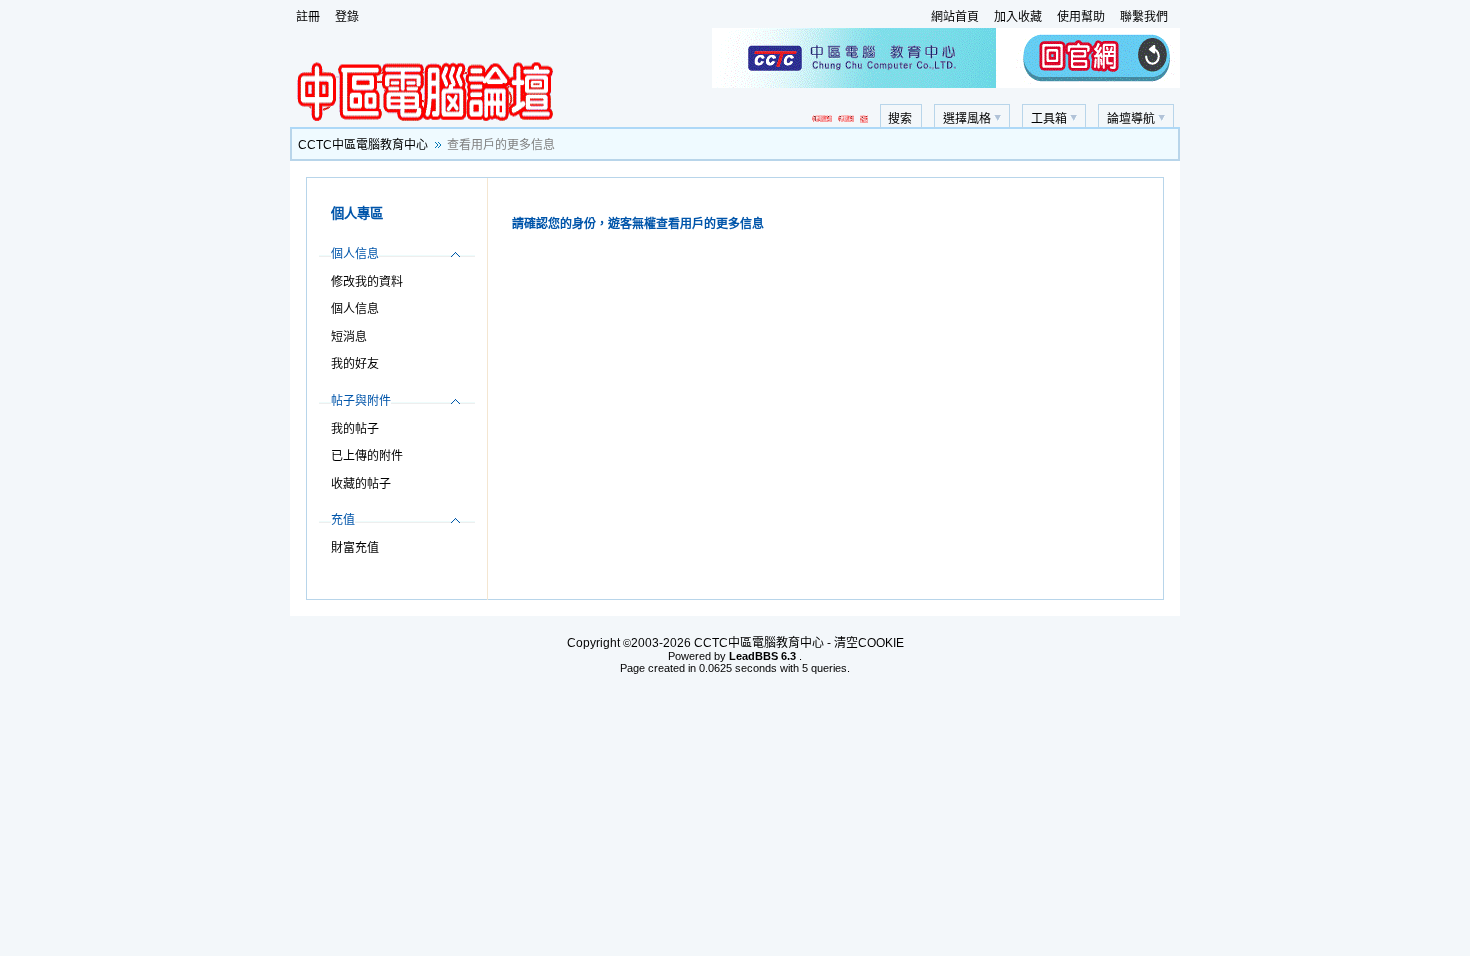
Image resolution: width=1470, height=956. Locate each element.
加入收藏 (1018, 17)
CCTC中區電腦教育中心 (363, 145)
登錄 (347, 17)
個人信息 (355, 309)
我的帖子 (355, 429)
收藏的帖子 (361, 484)
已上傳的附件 (367, 456)
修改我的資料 (367, 282)
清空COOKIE (869, 643)
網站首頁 (955, 17)
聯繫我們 (1144, 17)
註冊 (308, 17)
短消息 (349, 337)
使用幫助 (1081, 17)
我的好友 (355, 364)
